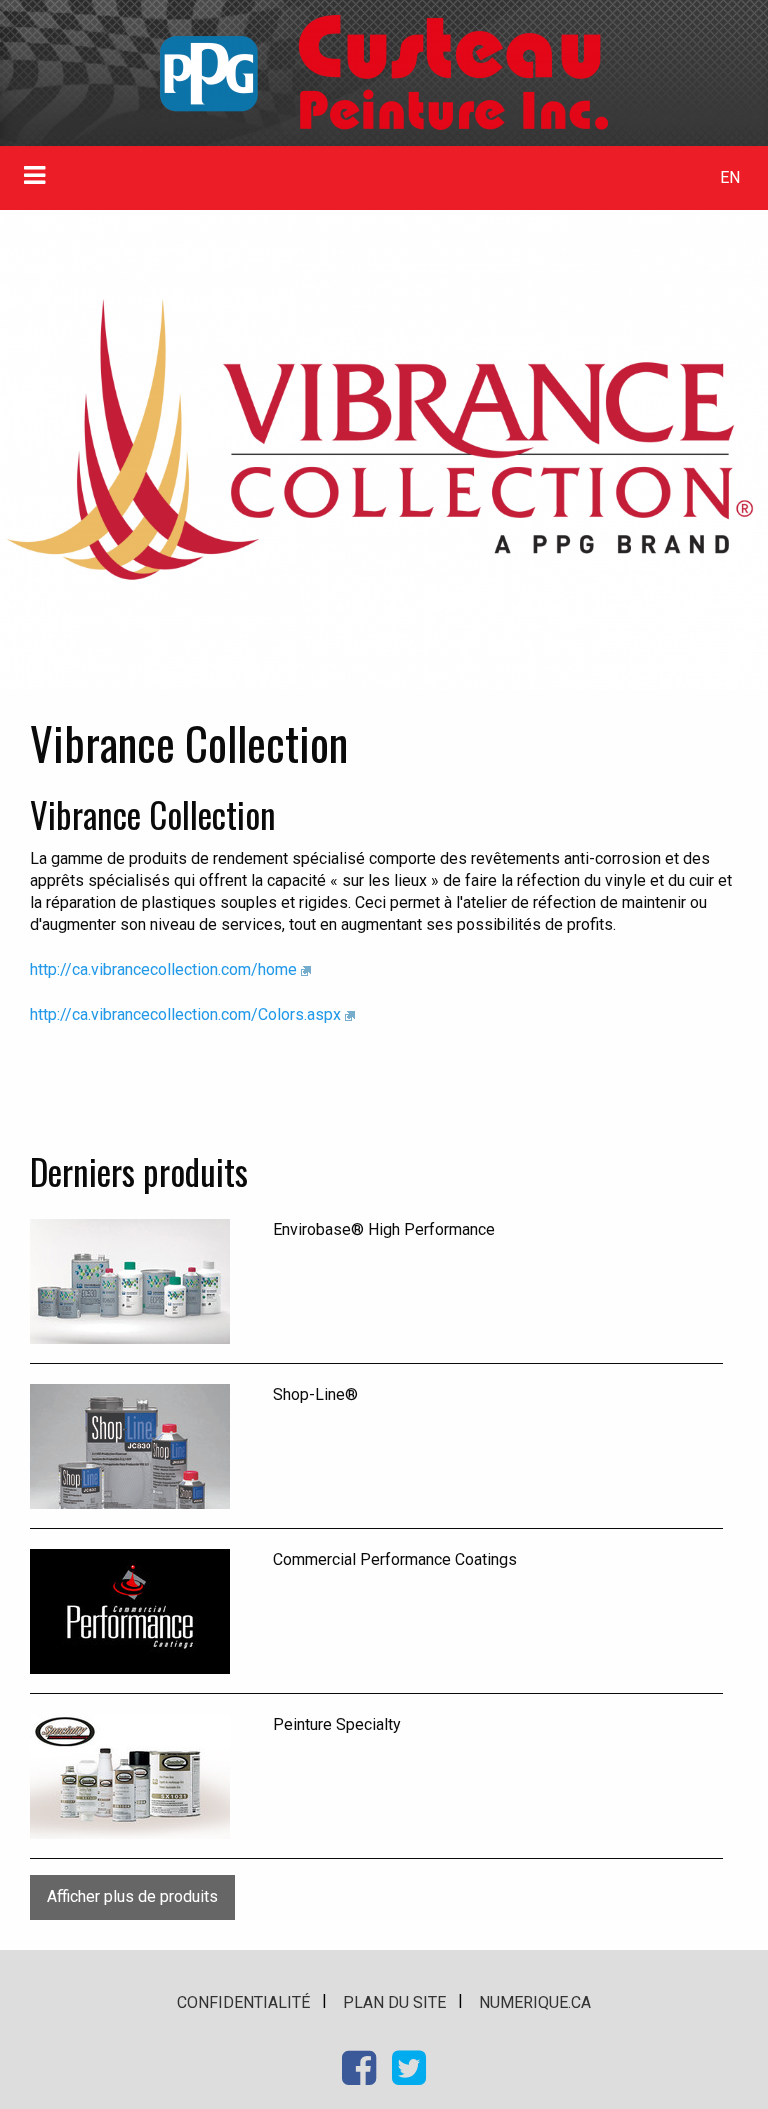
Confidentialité (243, 2002)
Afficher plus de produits (132, 1896)
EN (730, 177)
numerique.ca (535, 2002)
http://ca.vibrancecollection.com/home (163, 969)
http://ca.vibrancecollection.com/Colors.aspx (185, 1014)
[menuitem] (730, 178)
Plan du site (394, 2002)
